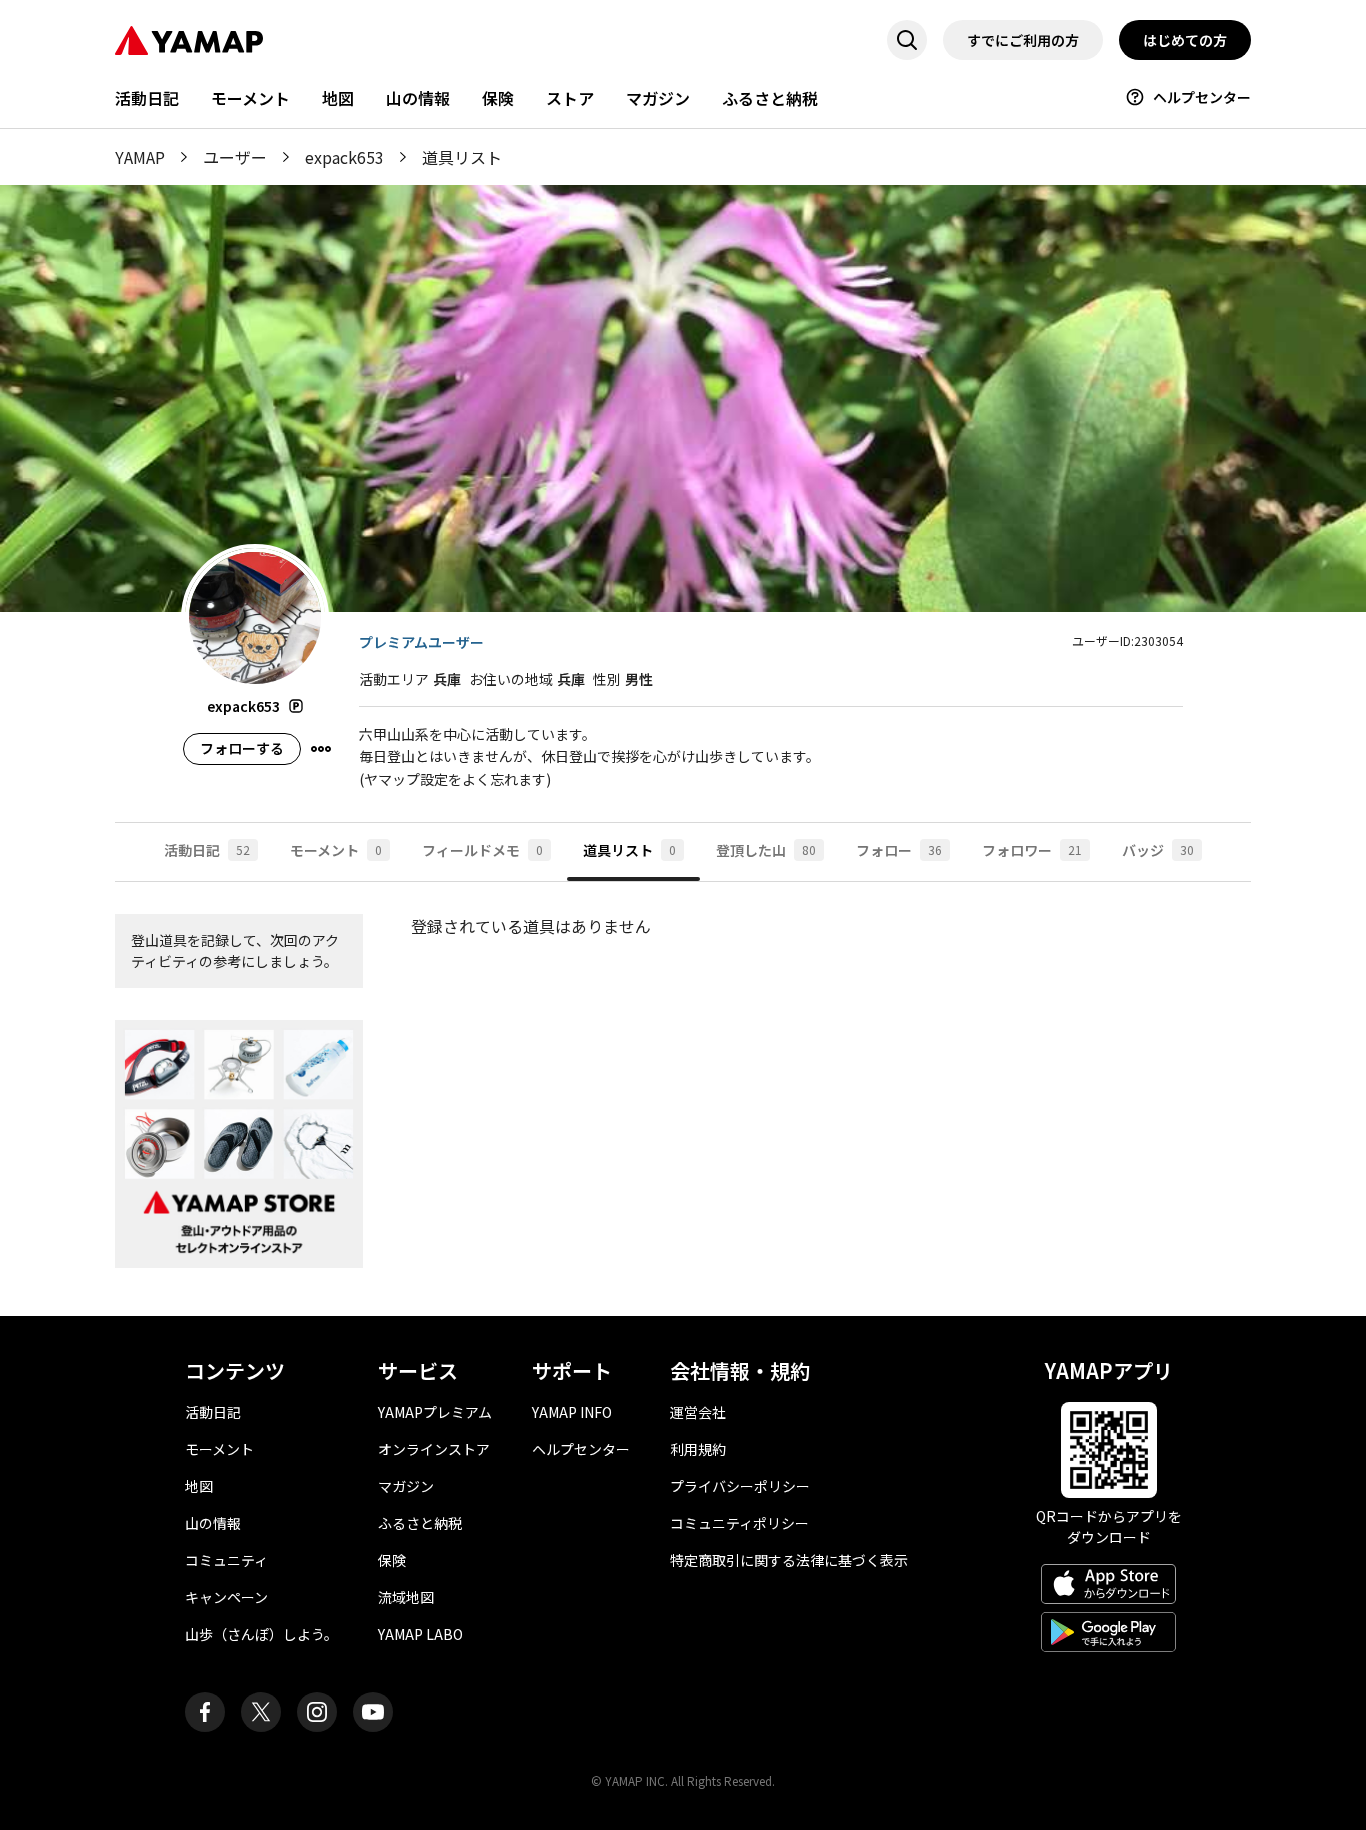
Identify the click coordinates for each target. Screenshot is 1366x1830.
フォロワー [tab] (1032, 850)
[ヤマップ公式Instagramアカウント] (317, 1712)
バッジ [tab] (1158, 850)
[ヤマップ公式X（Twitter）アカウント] (261, 1712)
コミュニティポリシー (739, 1523)
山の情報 (418, 98)
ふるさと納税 (770, 98)
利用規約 (698, 1449)
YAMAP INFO (572, 1412)
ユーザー (235, 157)
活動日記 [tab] (207, 850)
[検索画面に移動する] (907, 40)
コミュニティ (226, 1560)
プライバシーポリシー (740, 1486)
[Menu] (321, 749)
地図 (338, 98)
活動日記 (147, 98)
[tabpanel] (683, 1099)
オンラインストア (434, 1449)
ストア (570, 98)
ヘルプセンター (1202, 97)
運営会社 (698, 1412)
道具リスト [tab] (629, 850)
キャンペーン (226, 1597)
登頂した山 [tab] (766, 850)
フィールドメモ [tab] (482, 850)
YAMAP (140, 157)
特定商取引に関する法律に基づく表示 (789, 1560)
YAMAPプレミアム (435, 1412)
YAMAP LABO (420, 1634)
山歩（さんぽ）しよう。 (261, 1634)
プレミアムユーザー (421, 642)
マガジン (658, 98)
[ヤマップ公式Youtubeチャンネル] (373, 1712)
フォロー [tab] (899, 850)
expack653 (344, 157)
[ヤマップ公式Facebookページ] (205, 1712)
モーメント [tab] (336, 850)
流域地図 (406, 1597)
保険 (498, 98)
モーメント (250, 98)
